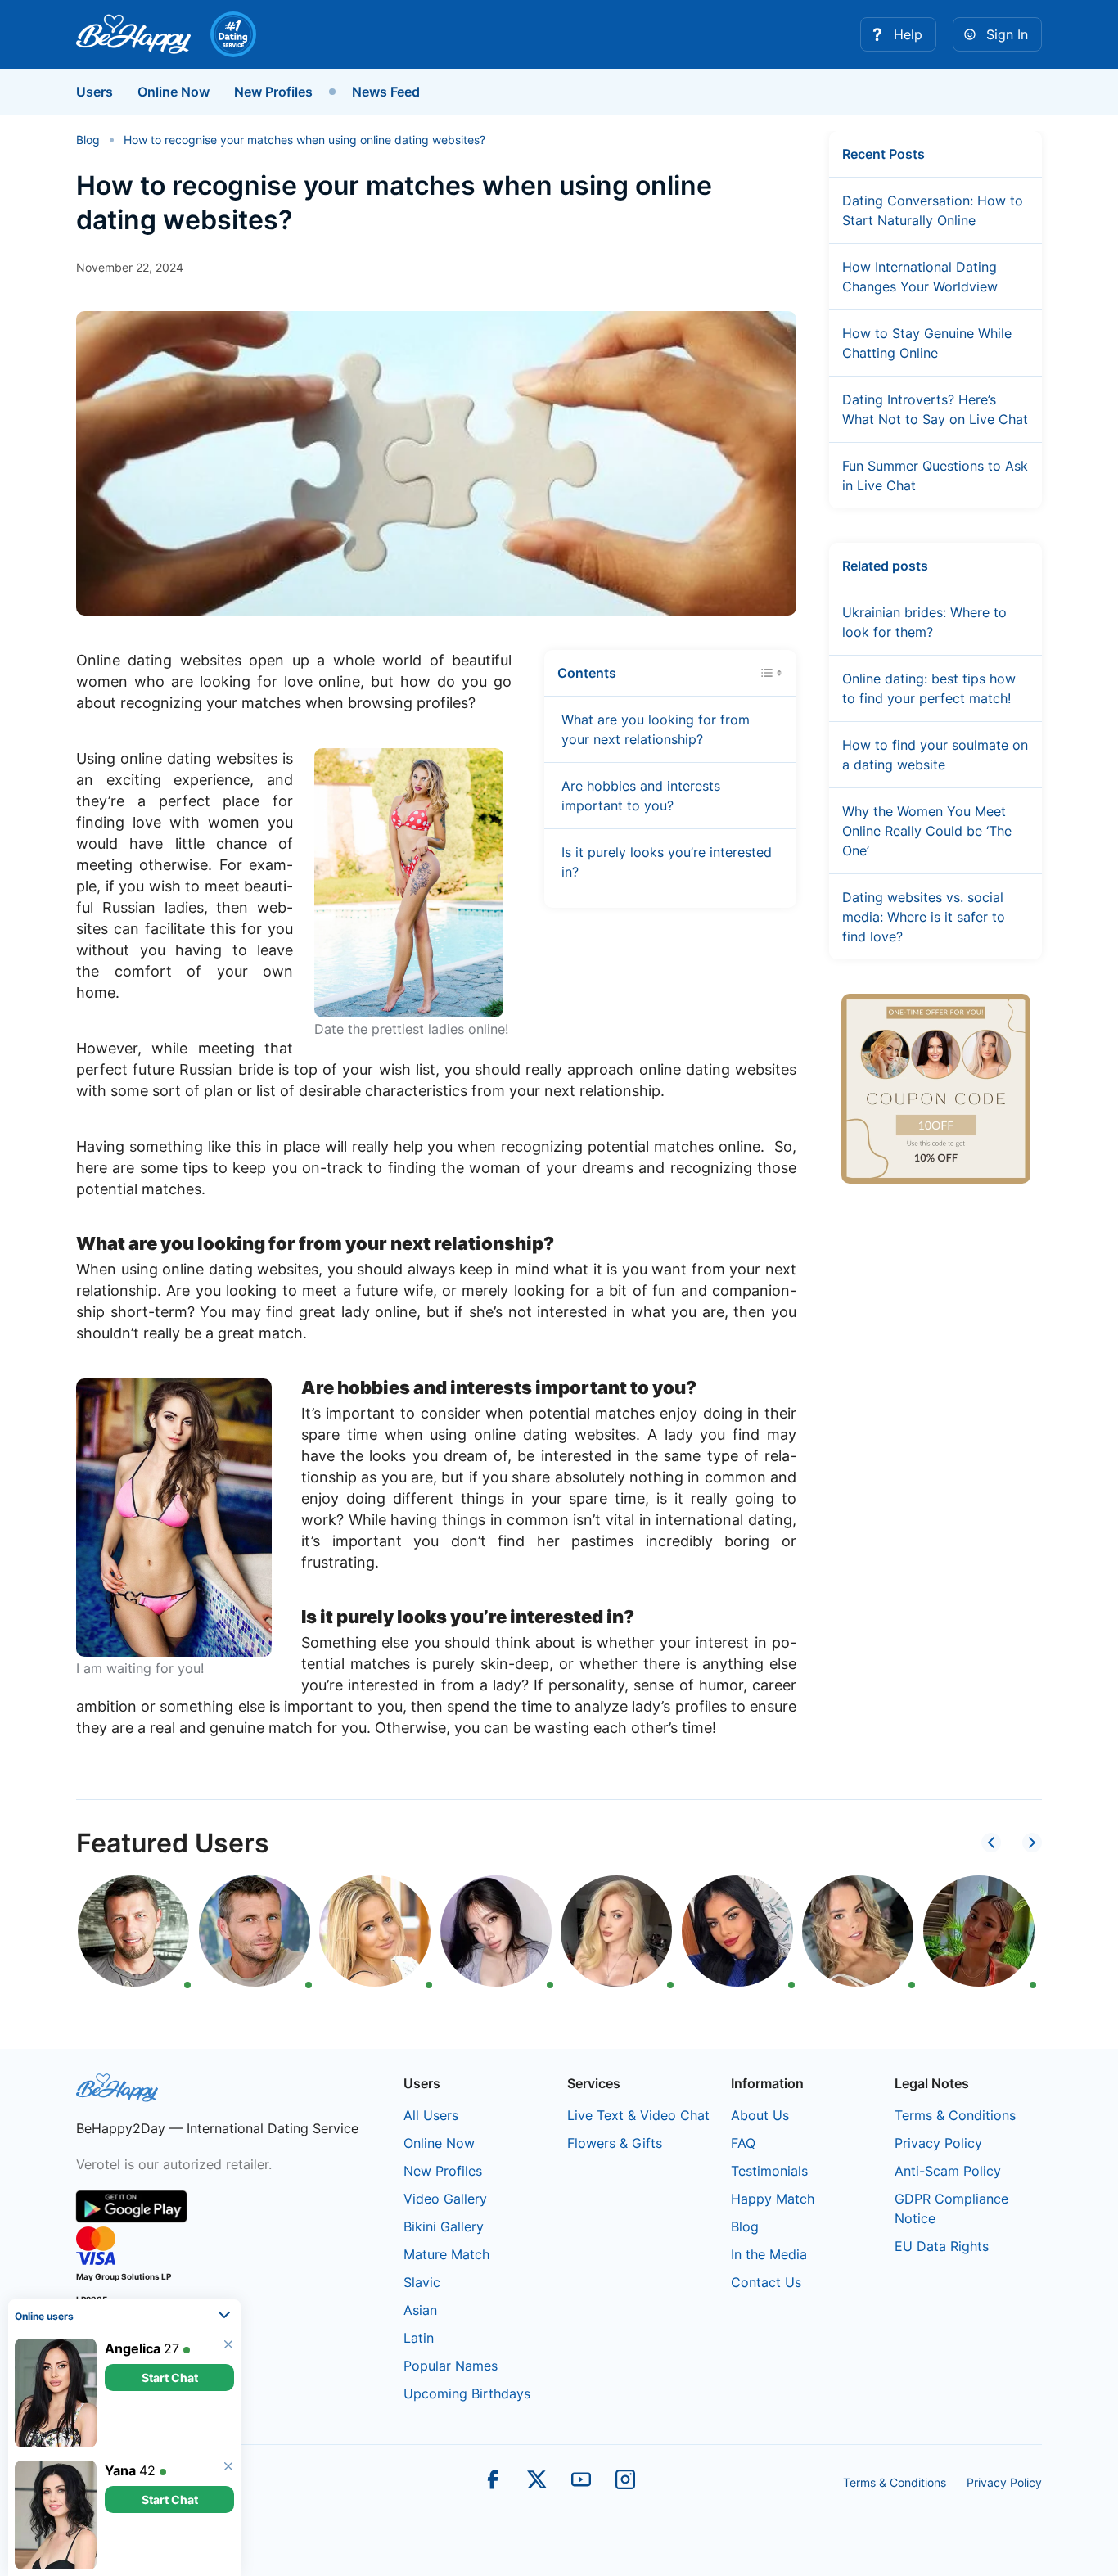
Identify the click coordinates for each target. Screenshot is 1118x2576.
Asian (420, 2310)
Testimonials (769, 2171)
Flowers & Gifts (615, 2143)
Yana (120, 2470)
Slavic (422, 2282)
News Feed (386, 92)
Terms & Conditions (955, 2115)
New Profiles (273, 92)
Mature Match (446, 2254)
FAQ (743, 2143)
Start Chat (170, 2377)
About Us (760, 2115)
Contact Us (766, 2282)
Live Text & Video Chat (638, 2115)
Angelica (133, 2348)
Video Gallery (445, 2199)
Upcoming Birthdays (467, 2393)
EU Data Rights (942, 2246)
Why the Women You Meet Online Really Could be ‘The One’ (927, 831)
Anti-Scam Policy (948, 2171)
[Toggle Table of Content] (771, 671)
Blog (745, 2226)
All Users (431, 2115)
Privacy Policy (938, 2143)
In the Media (769, 2254)
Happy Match (773, 2199)
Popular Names (451, 2366)
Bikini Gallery (444, 2226)
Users (95, 92)
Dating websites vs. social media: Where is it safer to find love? (924, 917)
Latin (419, 2338)
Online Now (174, 92)
